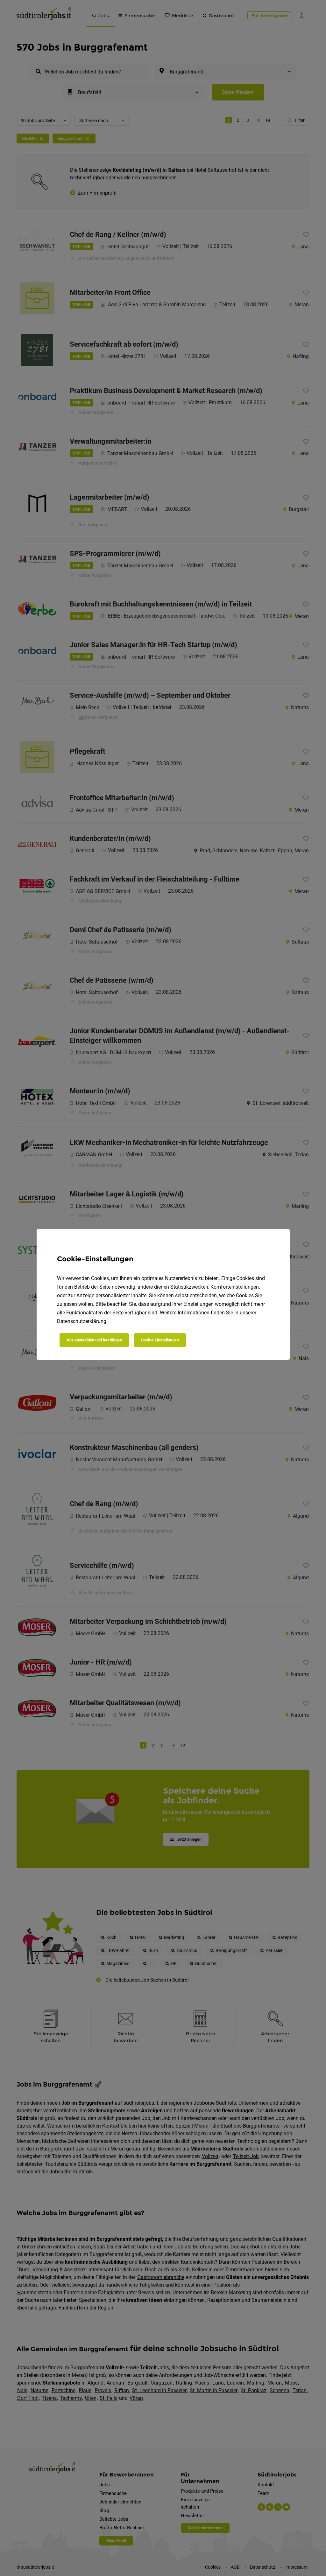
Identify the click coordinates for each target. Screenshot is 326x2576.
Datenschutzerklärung (82, 1321)
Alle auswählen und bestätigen (94, 1340)
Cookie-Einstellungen (160, 1340)
